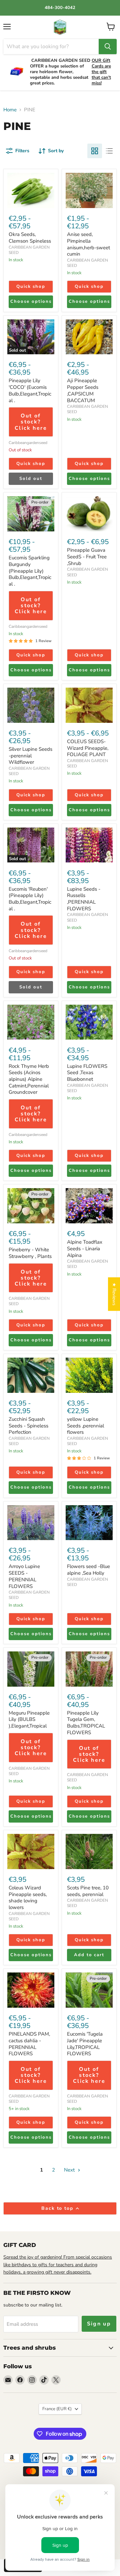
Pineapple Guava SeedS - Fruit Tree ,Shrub (87, 557)
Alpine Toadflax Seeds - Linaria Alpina (85, 1248)
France (57, 2409)
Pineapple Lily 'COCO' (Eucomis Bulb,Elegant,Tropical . (30, 390)
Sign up (99, 2324)
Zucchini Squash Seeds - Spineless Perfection (28, 1426)
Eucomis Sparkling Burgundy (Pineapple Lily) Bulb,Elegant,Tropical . (30, 571)
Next (70, 2170)
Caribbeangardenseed (28, 443)
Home (10, 110)
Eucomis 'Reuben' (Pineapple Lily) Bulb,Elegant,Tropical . (30, 899)
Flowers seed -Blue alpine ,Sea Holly (88, 1570)
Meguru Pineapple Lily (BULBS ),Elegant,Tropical (29, 1719)
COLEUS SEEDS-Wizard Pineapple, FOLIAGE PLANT (88, 748)
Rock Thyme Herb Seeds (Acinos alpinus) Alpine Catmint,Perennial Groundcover (29, 1079)
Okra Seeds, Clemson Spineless (30, 238)
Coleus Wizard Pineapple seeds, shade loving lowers (28, 1898)
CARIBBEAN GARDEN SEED (29, 250)
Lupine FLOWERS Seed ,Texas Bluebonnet (87, 1073)
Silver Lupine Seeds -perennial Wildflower (30, 756)
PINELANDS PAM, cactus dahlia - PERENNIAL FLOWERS (29, 2044)
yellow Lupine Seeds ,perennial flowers (85, 1426)
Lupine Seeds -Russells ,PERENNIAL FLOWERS (84, 899)
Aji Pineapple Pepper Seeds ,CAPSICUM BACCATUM (83, 390)
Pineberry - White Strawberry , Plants (30, 1253)
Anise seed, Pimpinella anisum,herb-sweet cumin (88, 244)
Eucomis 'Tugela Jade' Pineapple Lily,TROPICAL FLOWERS (85, 2044)
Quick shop (31, 286)
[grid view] (95, 151)
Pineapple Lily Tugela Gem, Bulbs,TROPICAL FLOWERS (86, 1723)
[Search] (108, 47)
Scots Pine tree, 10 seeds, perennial (88, 1891)
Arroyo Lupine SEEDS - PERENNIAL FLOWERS (24, 1576)
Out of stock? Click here (31, 422)
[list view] (109, 151)
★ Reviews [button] (114, 1294)
